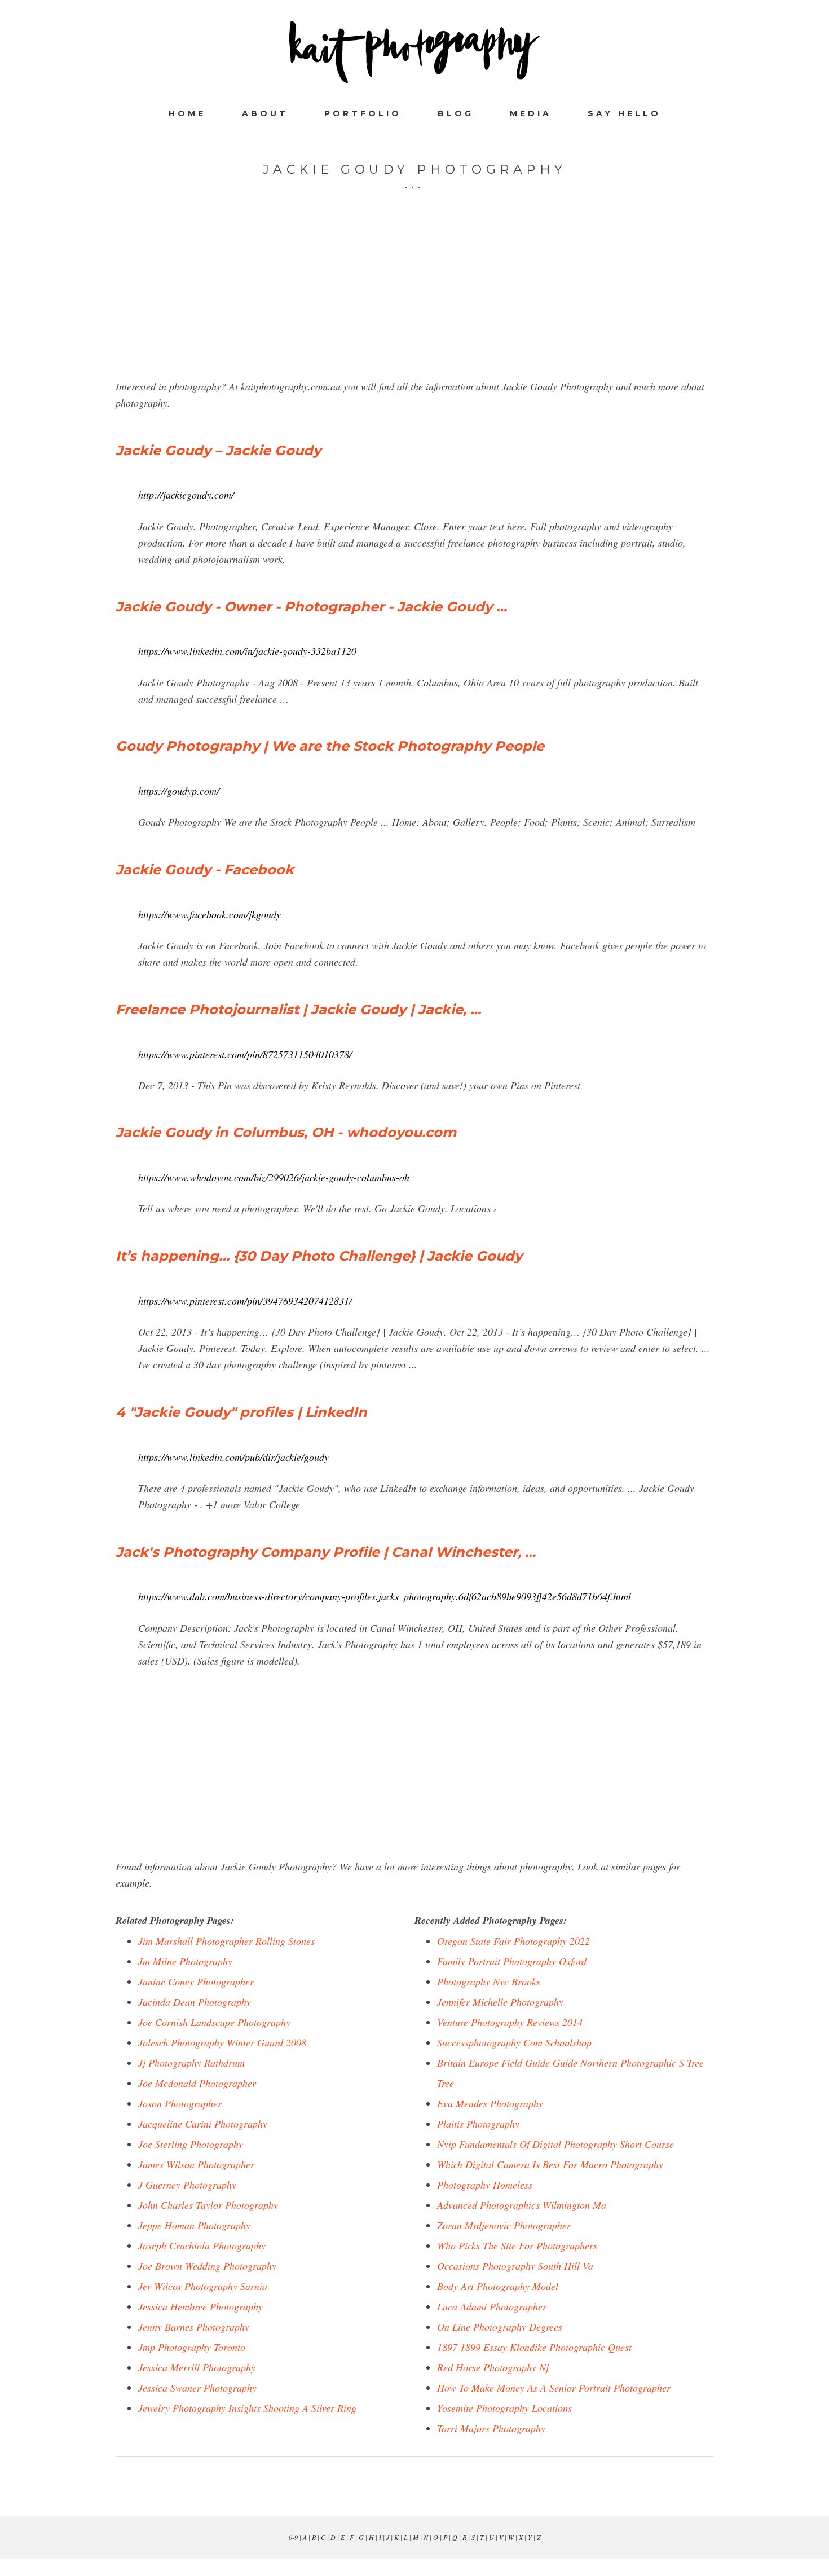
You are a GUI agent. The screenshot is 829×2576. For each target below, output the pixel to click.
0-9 (293, 2537)
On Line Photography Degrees (500, 2327)
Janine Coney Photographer (196, 1981)
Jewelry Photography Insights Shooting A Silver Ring (247, 2408)
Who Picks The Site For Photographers (517, 2245)
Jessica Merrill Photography (197, 2367)
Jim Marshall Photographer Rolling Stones (226, 1941)
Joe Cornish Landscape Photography (214, 2022)
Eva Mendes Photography (490, 2103)
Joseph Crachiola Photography (202, 2245)
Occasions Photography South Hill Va (515, 2266)
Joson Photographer (180, 2103)
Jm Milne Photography (185, 1961)
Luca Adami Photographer (492, 2306)
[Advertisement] (414, 300)
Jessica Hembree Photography (200, 2306)
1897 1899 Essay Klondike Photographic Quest (534, 2347)
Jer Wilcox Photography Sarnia (203, 2286)
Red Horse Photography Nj (493, 2367)
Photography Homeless (485, 2185)
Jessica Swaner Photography (197, 2388)
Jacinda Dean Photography (195, 2002)
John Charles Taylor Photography (208, 2205)
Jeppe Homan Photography (194, 2225)
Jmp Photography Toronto (192, 2347)
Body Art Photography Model (498, 2286)
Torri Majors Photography (491, 2428)
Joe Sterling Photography (191, 2144)
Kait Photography (414, 52)
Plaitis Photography (478, 2124)
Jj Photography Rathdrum (191, 2063)
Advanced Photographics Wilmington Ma (522, 2205)
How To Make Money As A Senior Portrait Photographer (554, 2388)
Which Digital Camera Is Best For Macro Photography (550, 2164)
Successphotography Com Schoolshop (514, 2042)
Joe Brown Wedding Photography (207, 2266)
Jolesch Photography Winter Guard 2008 (222, 2042)
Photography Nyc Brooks (489, 1981)
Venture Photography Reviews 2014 (510, 2022)
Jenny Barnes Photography (194, 2327)
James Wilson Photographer (196, 2164)
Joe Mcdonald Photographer (197, 2083)
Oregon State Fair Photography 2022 (513, 1941)
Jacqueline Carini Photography (203, 2124)
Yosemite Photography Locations (504, 2408)
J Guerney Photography (187, 2185)
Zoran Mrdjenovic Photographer (504, 2225)
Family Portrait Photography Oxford (512, 1961)
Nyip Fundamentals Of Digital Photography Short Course (555, 2144)
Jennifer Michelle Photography (500, 2002)
